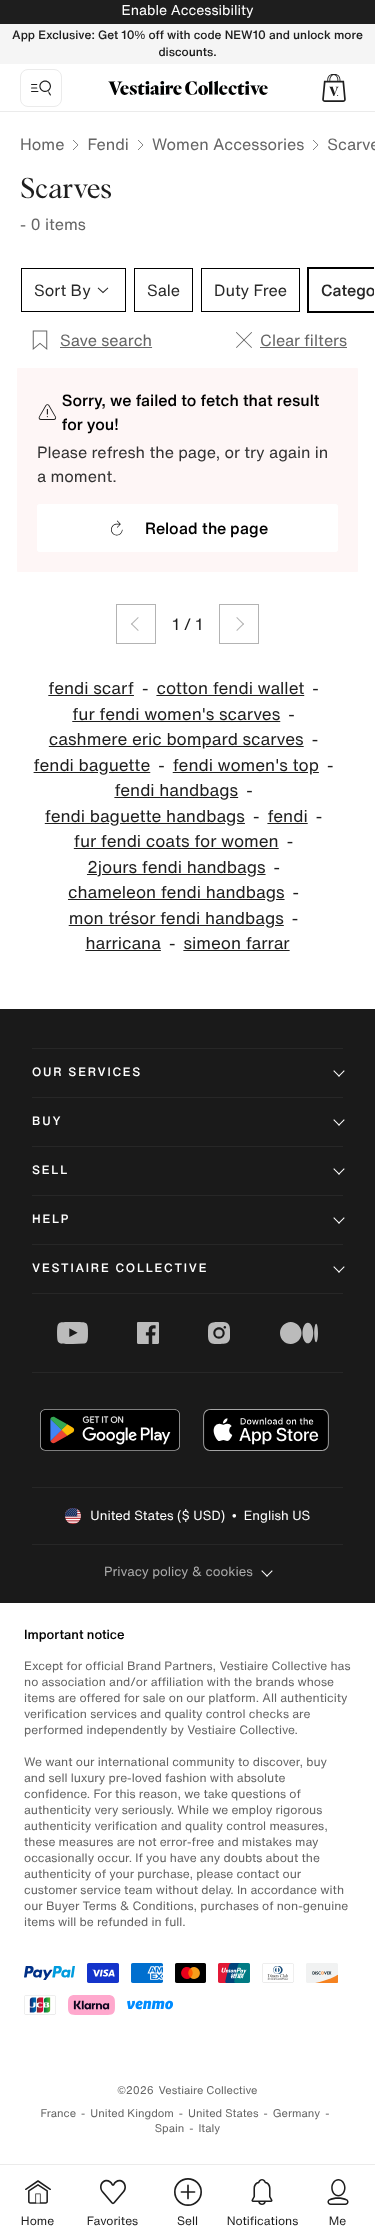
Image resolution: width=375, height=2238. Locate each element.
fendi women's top (246, 765)
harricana (123, 943)
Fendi (108, 144)
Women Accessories (228, 144)
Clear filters (303, 340)
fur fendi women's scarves (176, 714)
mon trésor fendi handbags (176, 918)
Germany (297, 2113)
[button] (334, 88)
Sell (50, 1170)
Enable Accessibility (187, 10)
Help (51, 1219)
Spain (170, 2128)
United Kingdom (132, 2113)
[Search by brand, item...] (41, 88)
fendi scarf (91, 688)
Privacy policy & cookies (178, 1571)
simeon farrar (236, 943)
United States (223, 2113)
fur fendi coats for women (176, 841)
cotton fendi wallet (230, 688)
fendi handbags (176, 790)
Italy (209, 2128)
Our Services (87, 1072)
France (59, 2113)
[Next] (239, 624)
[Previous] (136, 624)
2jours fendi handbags (176, 867)
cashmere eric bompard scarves (176, 739)
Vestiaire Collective (120, 1268)
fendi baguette (92, 765)
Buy (47, 1121)
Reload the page (206, 528)
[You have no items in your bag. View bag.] (334, 88)
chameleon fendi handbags (176, 892)
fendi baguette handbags (145, 816)
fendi (287, 816)
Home (42, 144)
